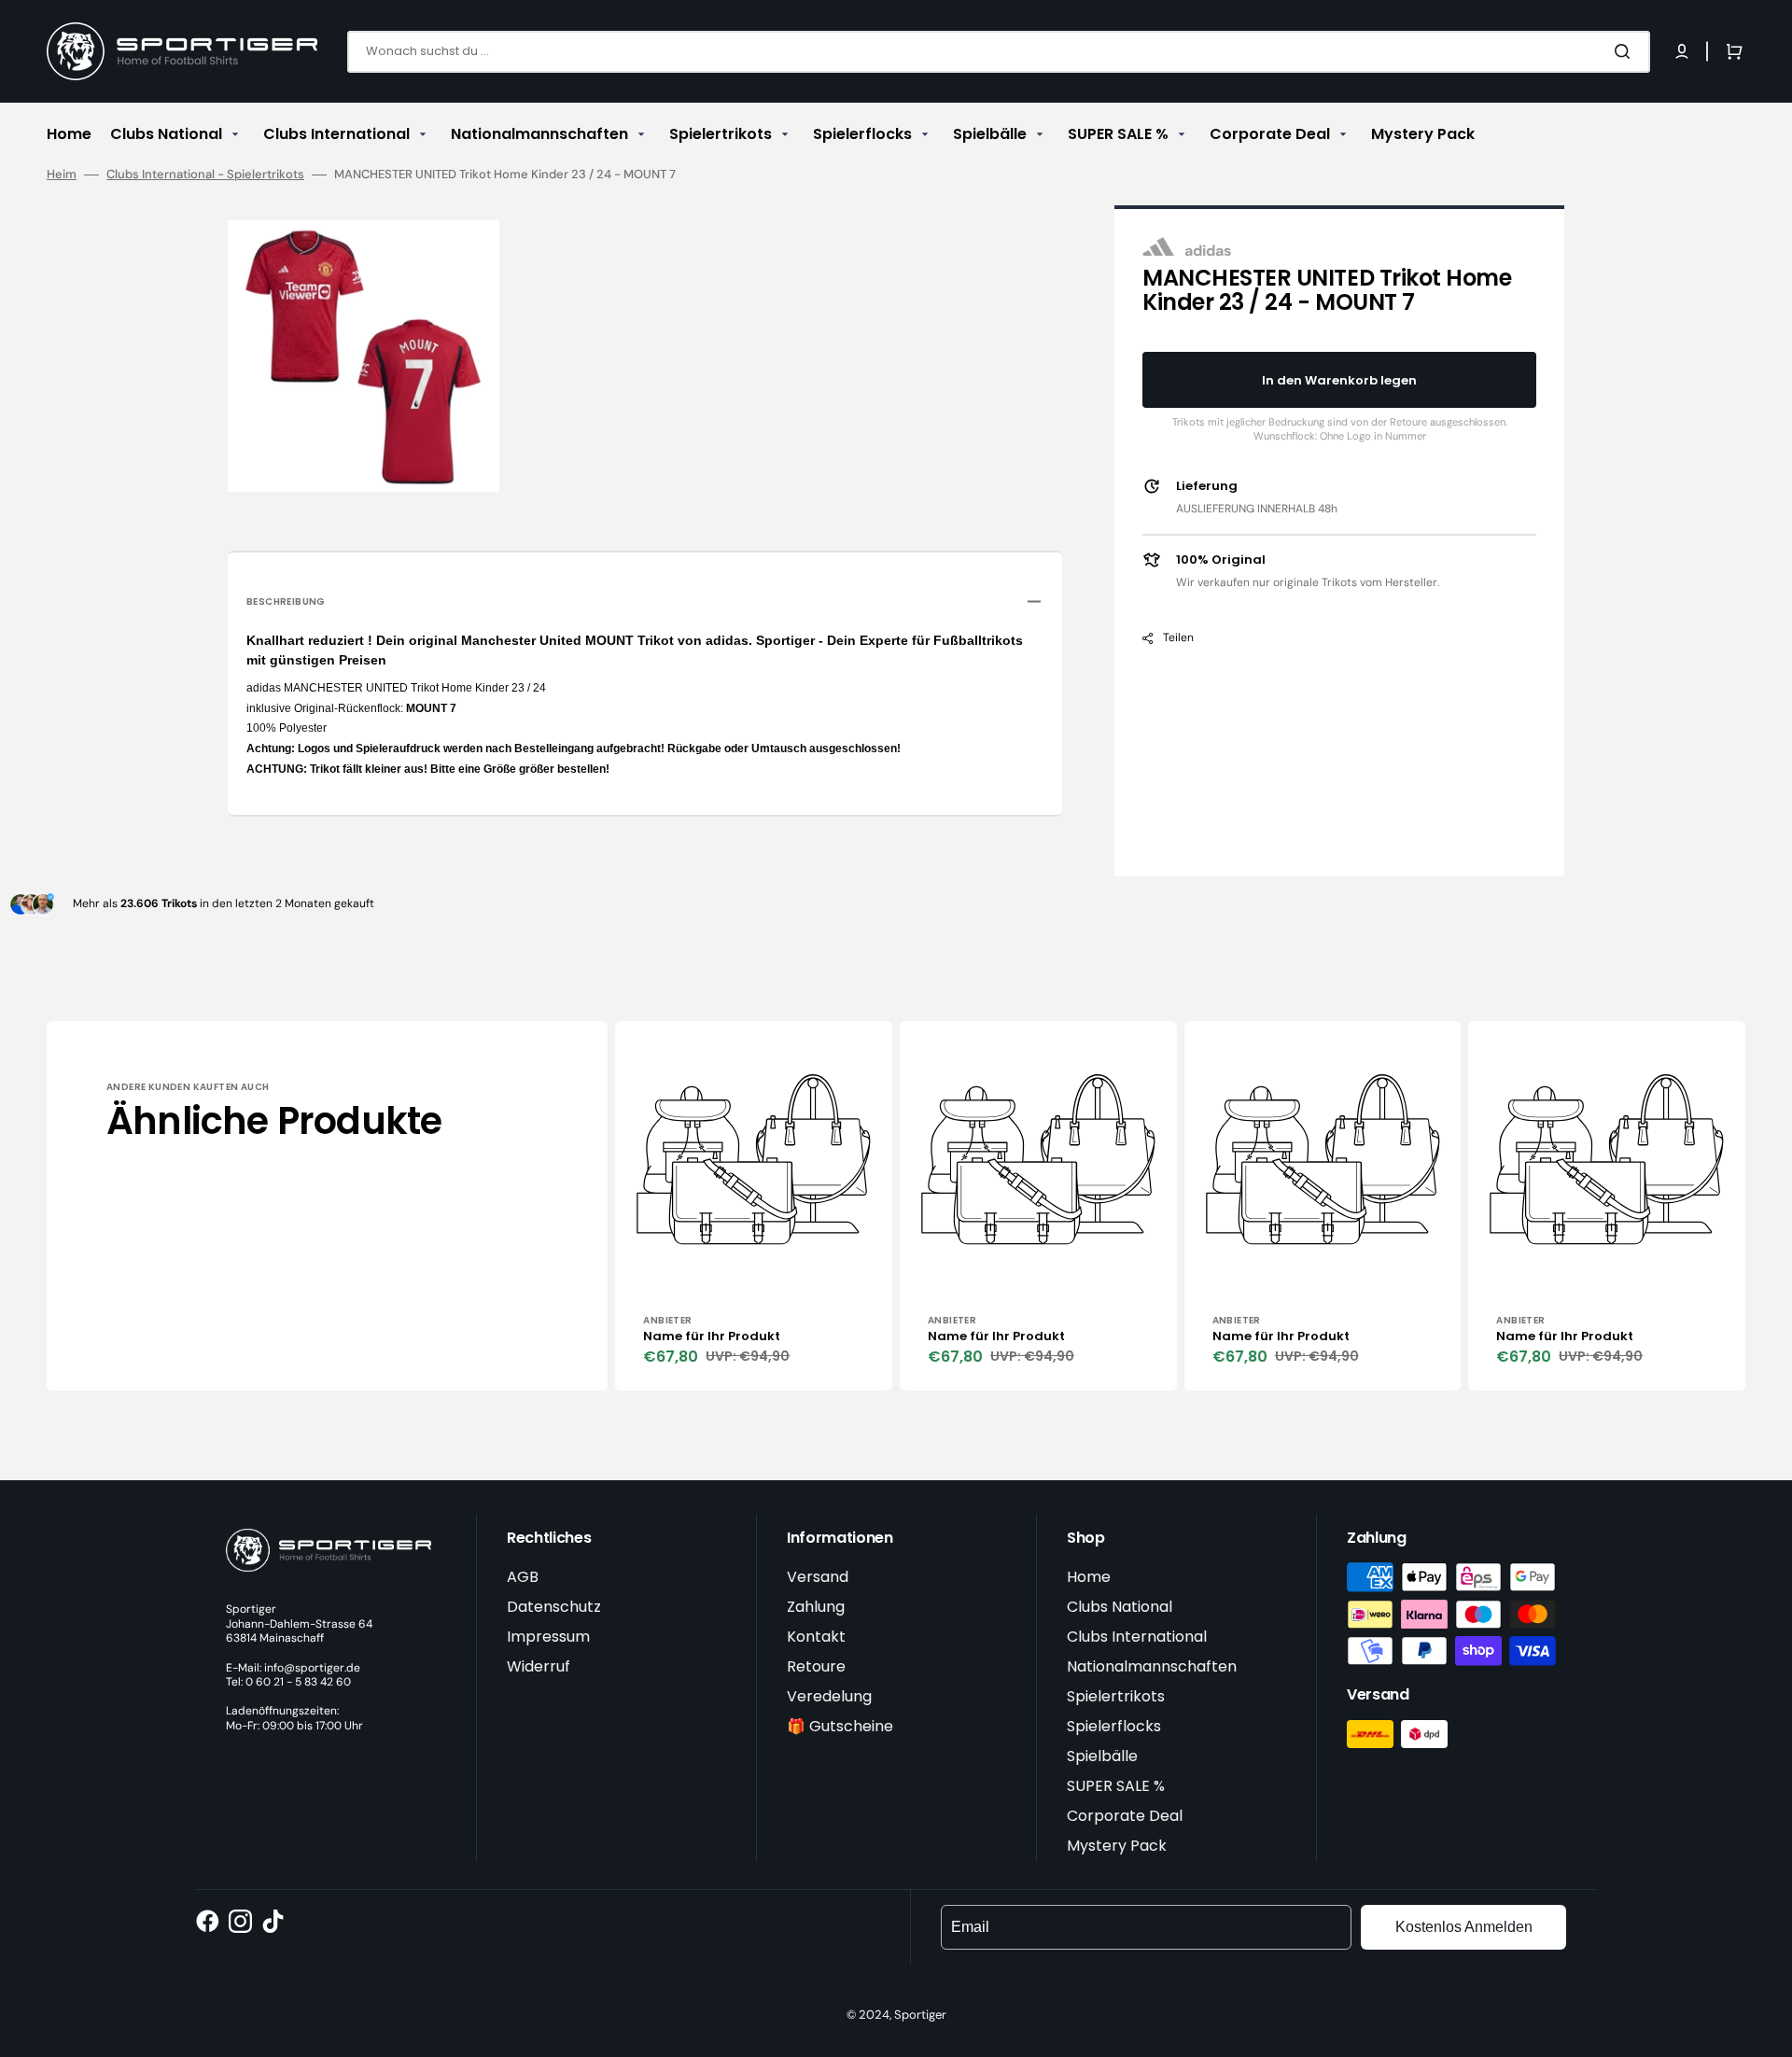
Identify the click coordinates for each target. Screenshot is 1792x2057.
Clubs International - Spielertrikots (205, 175)
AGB (523, 1577)
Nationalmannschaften (1152, 1666)
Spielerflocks (1114, 1726)
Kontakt (816, 1637)
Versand (818, 1577)
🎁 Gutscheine (840, 1726)
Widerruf (539, 1666)
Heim (62, 175)
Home (1089, 1577)
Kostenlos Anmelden (1464, 1927)
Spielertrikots (1116, 1696)
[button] (1682, 51)
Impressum (548, 1637)
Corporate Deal (1125, 1816)
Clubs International (1137, 1637)
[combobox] (999, 52)
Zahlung (816, 1607)
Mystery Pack (1117, 1846)
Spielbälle (1102, 1756)
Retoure (816, 1666)
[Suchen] (1626, 51)
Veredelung (829, 1696)
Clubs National (1120, 1607)
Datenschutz (554, 1607)
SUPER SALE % (1116, 1786)
